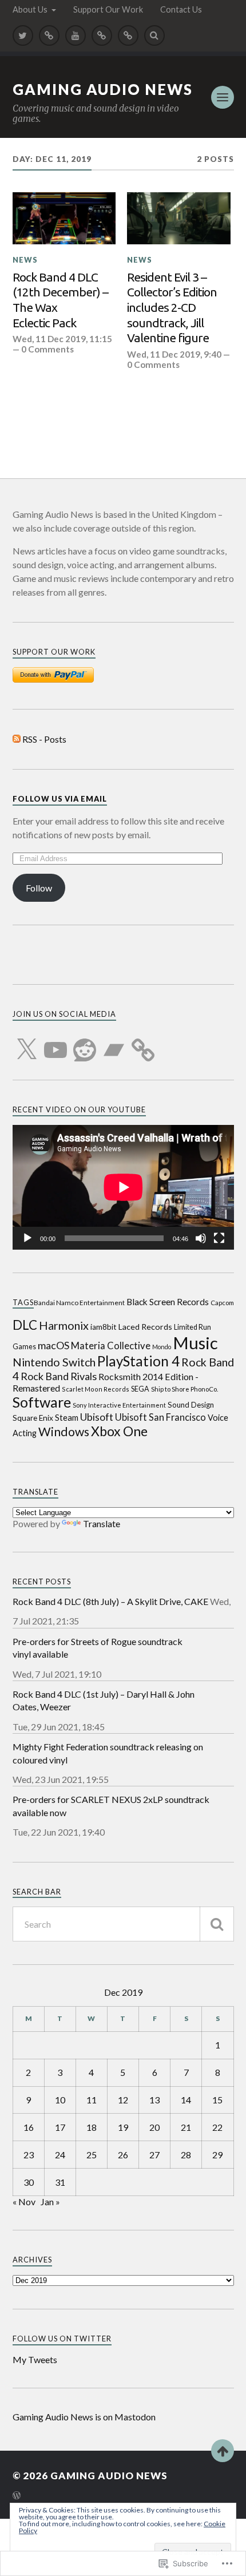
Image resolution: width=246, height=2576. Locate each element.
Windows (64, 1432)
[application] (123, 1187)
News (25, 260)
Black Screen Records (168, 1302)
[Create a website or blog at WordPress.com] (17, 2496)
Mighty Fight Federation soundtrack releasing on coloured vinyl (108, 1753)
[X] (26, 1043)
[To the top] (223, 2451)
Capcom (222, 1303)
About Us (30, 9)
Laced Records (145, 1327)
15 (217, 2100)
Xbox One (119, 1431)
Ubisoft (97, 1417)
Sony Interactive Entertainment (119, 1405)
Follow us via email (60, 799)
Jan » (50, 2202)
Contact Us (181, 9)
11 (92, 2100)
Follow (39, 888)
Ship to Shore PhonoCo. (184, 1389)
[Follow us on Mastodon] (49, 35)
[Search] (154, 35)
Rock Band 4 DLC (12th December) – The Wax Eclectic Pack (60, 300)
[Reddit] (85, 1043)
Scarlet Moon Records (96, 1389)
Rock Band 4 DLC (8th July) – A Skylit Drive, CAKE (110, 1601)
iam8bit (104, 1327)
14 (186, 2100)
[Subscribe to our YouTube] (76, 35)
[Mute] (201, 1238)
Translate (102, 1523)
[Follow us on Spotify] (102, 35)
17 (60, 2127)
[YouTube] (55, 1043)
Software (42, 1402)
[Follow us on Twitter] (23, 35)
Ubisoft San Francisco (160, 1417)
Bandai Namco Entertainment (79, 1303)
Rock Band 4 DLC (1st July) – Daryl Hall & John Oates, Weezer (104, 1700)
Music (195, 1343)
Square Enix (33, 1418)
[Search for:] (123, 1924)
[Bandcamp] (114, 1043)
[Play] (27, 1238)
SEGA (140, 1389)
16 (29, 2127)
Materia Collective (111, 1346)
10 (60, 2100)
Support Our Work (108, 9)
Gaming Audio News (103, 89)
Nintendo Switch (54, 1362)
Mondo (162, 1347)
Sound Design (191, 1405)
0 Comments (47, 349)
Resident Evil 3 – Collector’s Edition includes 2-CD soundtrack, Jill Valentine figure (172, 307)
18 (92, 2127)
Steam (67, 1418)
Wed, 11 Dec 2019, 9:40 (174, 354)
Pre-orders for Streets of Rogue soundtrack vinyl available (98, 1648)
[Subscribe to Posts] (17, 739)
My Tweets (35, 2359)
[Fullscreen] (219, 1238)
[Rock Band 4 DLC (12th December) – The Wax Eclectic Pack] (64, 218)
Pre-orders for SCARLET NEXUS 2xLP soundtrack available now (111, 1806)
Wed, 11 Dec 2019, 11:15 (62, 339)
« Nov (24, 2202)
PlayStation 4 (138, 1361)
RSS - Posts (44, 739)
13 (154, 2100)
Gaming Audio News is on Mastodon (84, 2417)
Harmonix (64, 1325)
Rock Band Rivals (59, 1376)
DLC (25, 1325)
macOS (53, 1345)
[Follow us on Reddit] (128, 35)
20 (154, 2127)
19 (123, 2127)
